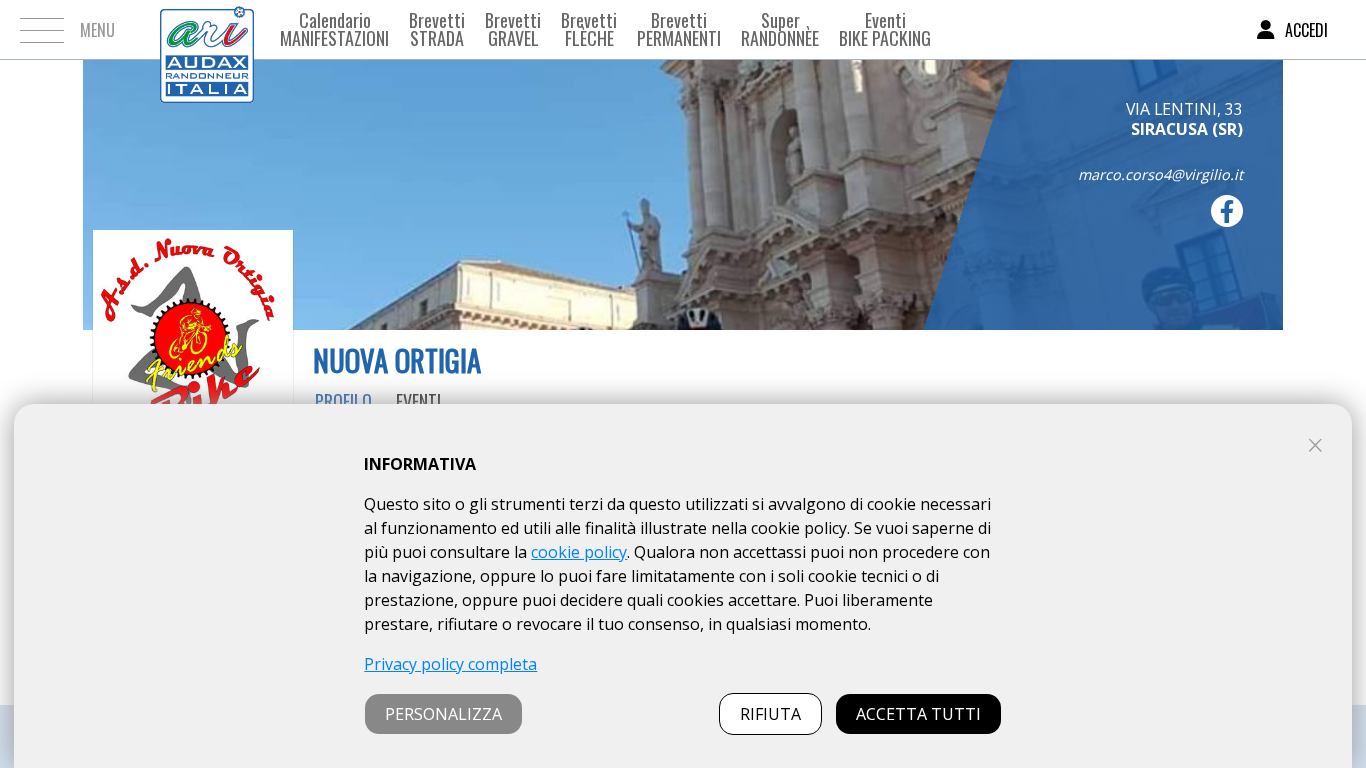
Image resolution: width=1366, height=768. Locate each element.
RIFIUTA (770, 714)
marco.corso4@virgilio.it (1160, 174)
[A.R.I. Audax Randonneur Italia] (207, 29)
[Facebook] (1227, 211)
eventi (418, 401)
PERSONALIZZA (443, 714)
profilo (343, 401)
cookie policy (579, 552)
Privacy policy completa (450, 664)
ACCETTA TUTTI (918, 714)
